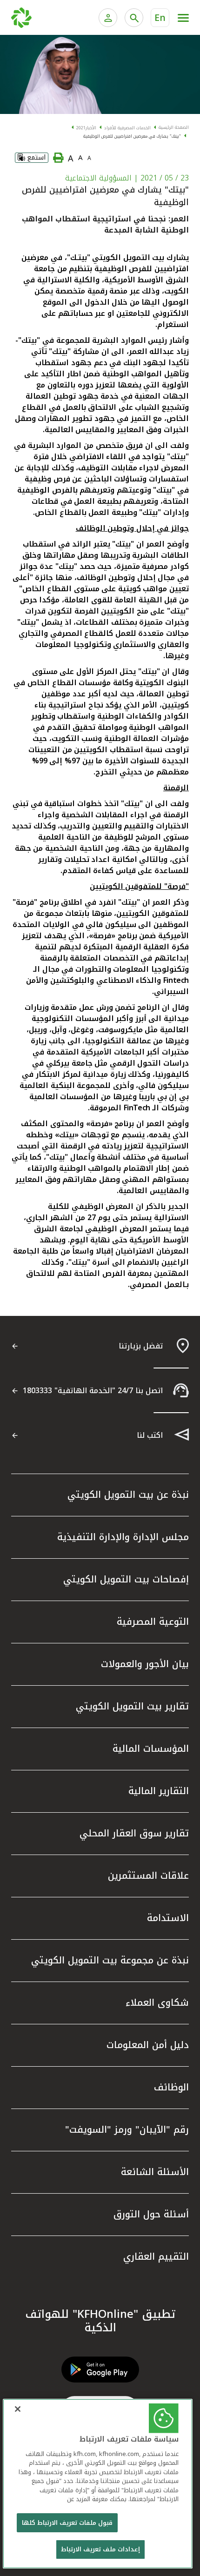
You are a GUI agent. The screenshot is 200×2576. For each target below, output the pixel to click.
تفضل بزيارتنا (141, 1346)
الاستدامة (168, 1918)
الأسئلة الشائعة (155, 2172)
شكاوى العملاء (157, 2002)
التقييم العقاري (156, 2256)
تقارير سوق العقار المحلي (134, 1833)
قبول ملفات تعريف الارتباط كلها (67, 2523)
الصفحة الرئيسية (174, 127)
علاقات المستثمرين (148, 1875)
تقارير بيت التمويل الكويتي (132, 1706)
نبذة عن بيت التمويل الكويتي (128, 1495)
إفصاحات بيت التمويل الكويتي (126, 1579)
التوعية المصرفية (153, 1622)
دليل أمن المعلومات (148, 2045)
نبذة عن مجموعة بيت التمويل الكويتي (110, 1960)
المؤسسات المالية (151, 1748)
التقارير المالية (159, 1791)
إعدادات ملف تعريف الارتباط (100, 2549)
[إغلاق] (18, 2409)
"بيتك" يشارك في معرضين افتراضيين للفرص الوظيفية (132, 136)
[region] (98, 2484)
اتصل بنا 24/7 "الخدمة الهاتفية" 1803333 (93, 1391)
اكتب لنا (150, 1435)
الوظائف (171, 2087)
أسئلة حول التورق (151, 2214)
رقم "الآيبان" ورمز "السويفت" (127, 2129)
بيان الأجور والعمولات (145, 1664)
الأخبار (91, 128)
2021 (81, 128)
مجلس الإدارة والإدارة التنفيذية (123, 1537)
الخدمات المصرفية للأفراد (127, 128)
